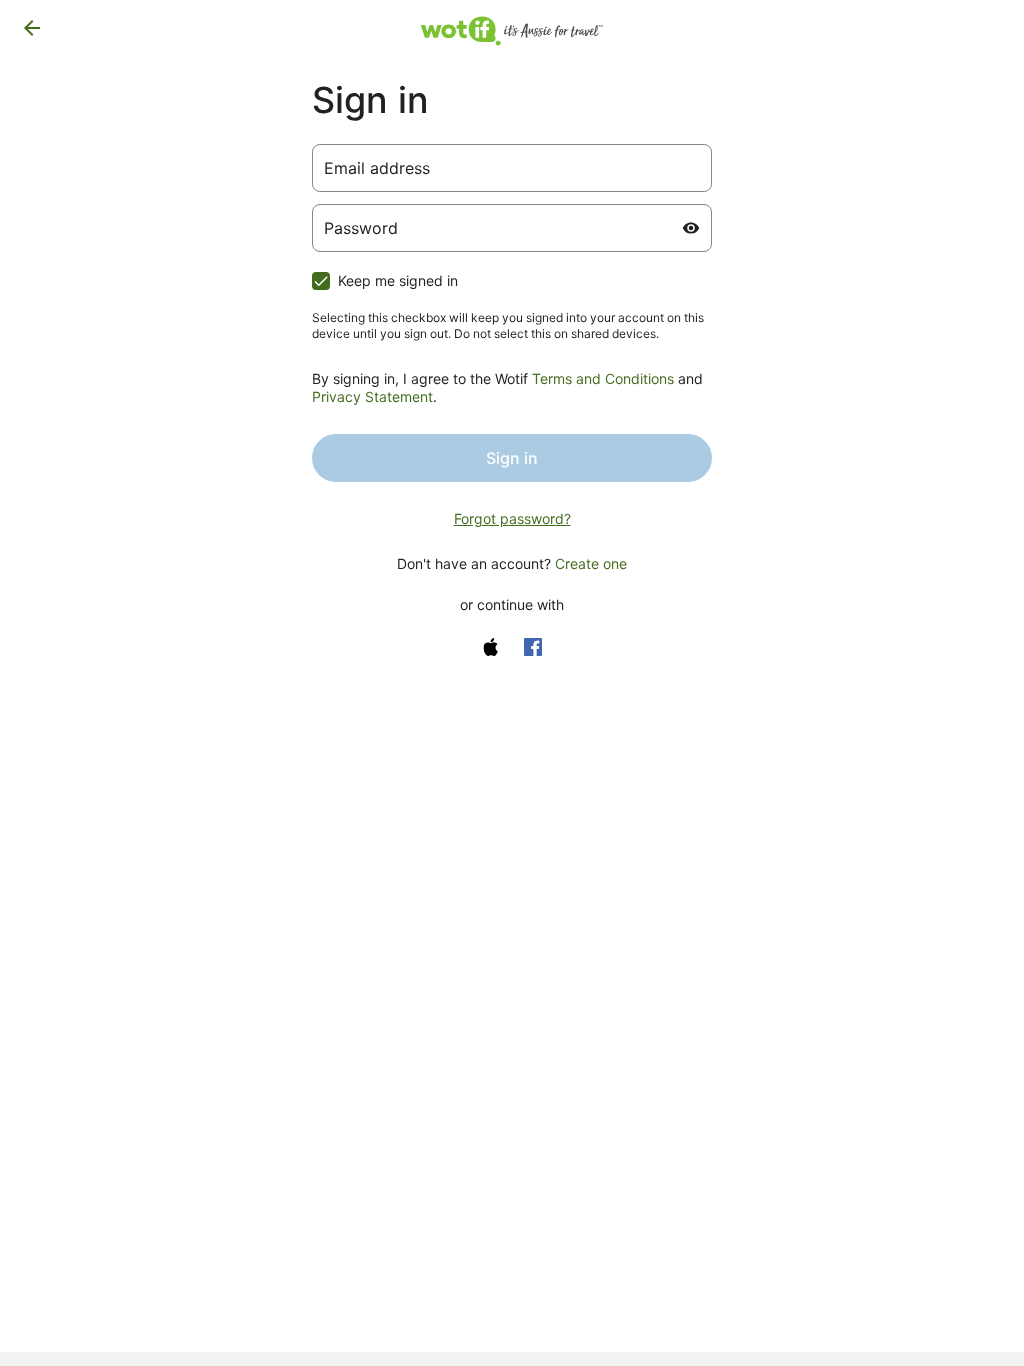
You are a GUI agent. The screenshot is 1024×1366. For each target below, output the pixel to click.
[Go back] (32, 28)
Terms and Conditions (603, 378)
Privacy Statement (372, 396)
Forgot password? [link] (512, 518)
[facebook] (533, 647)
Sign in (512, 458)
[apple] (491, 647)
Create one (591, 563)
